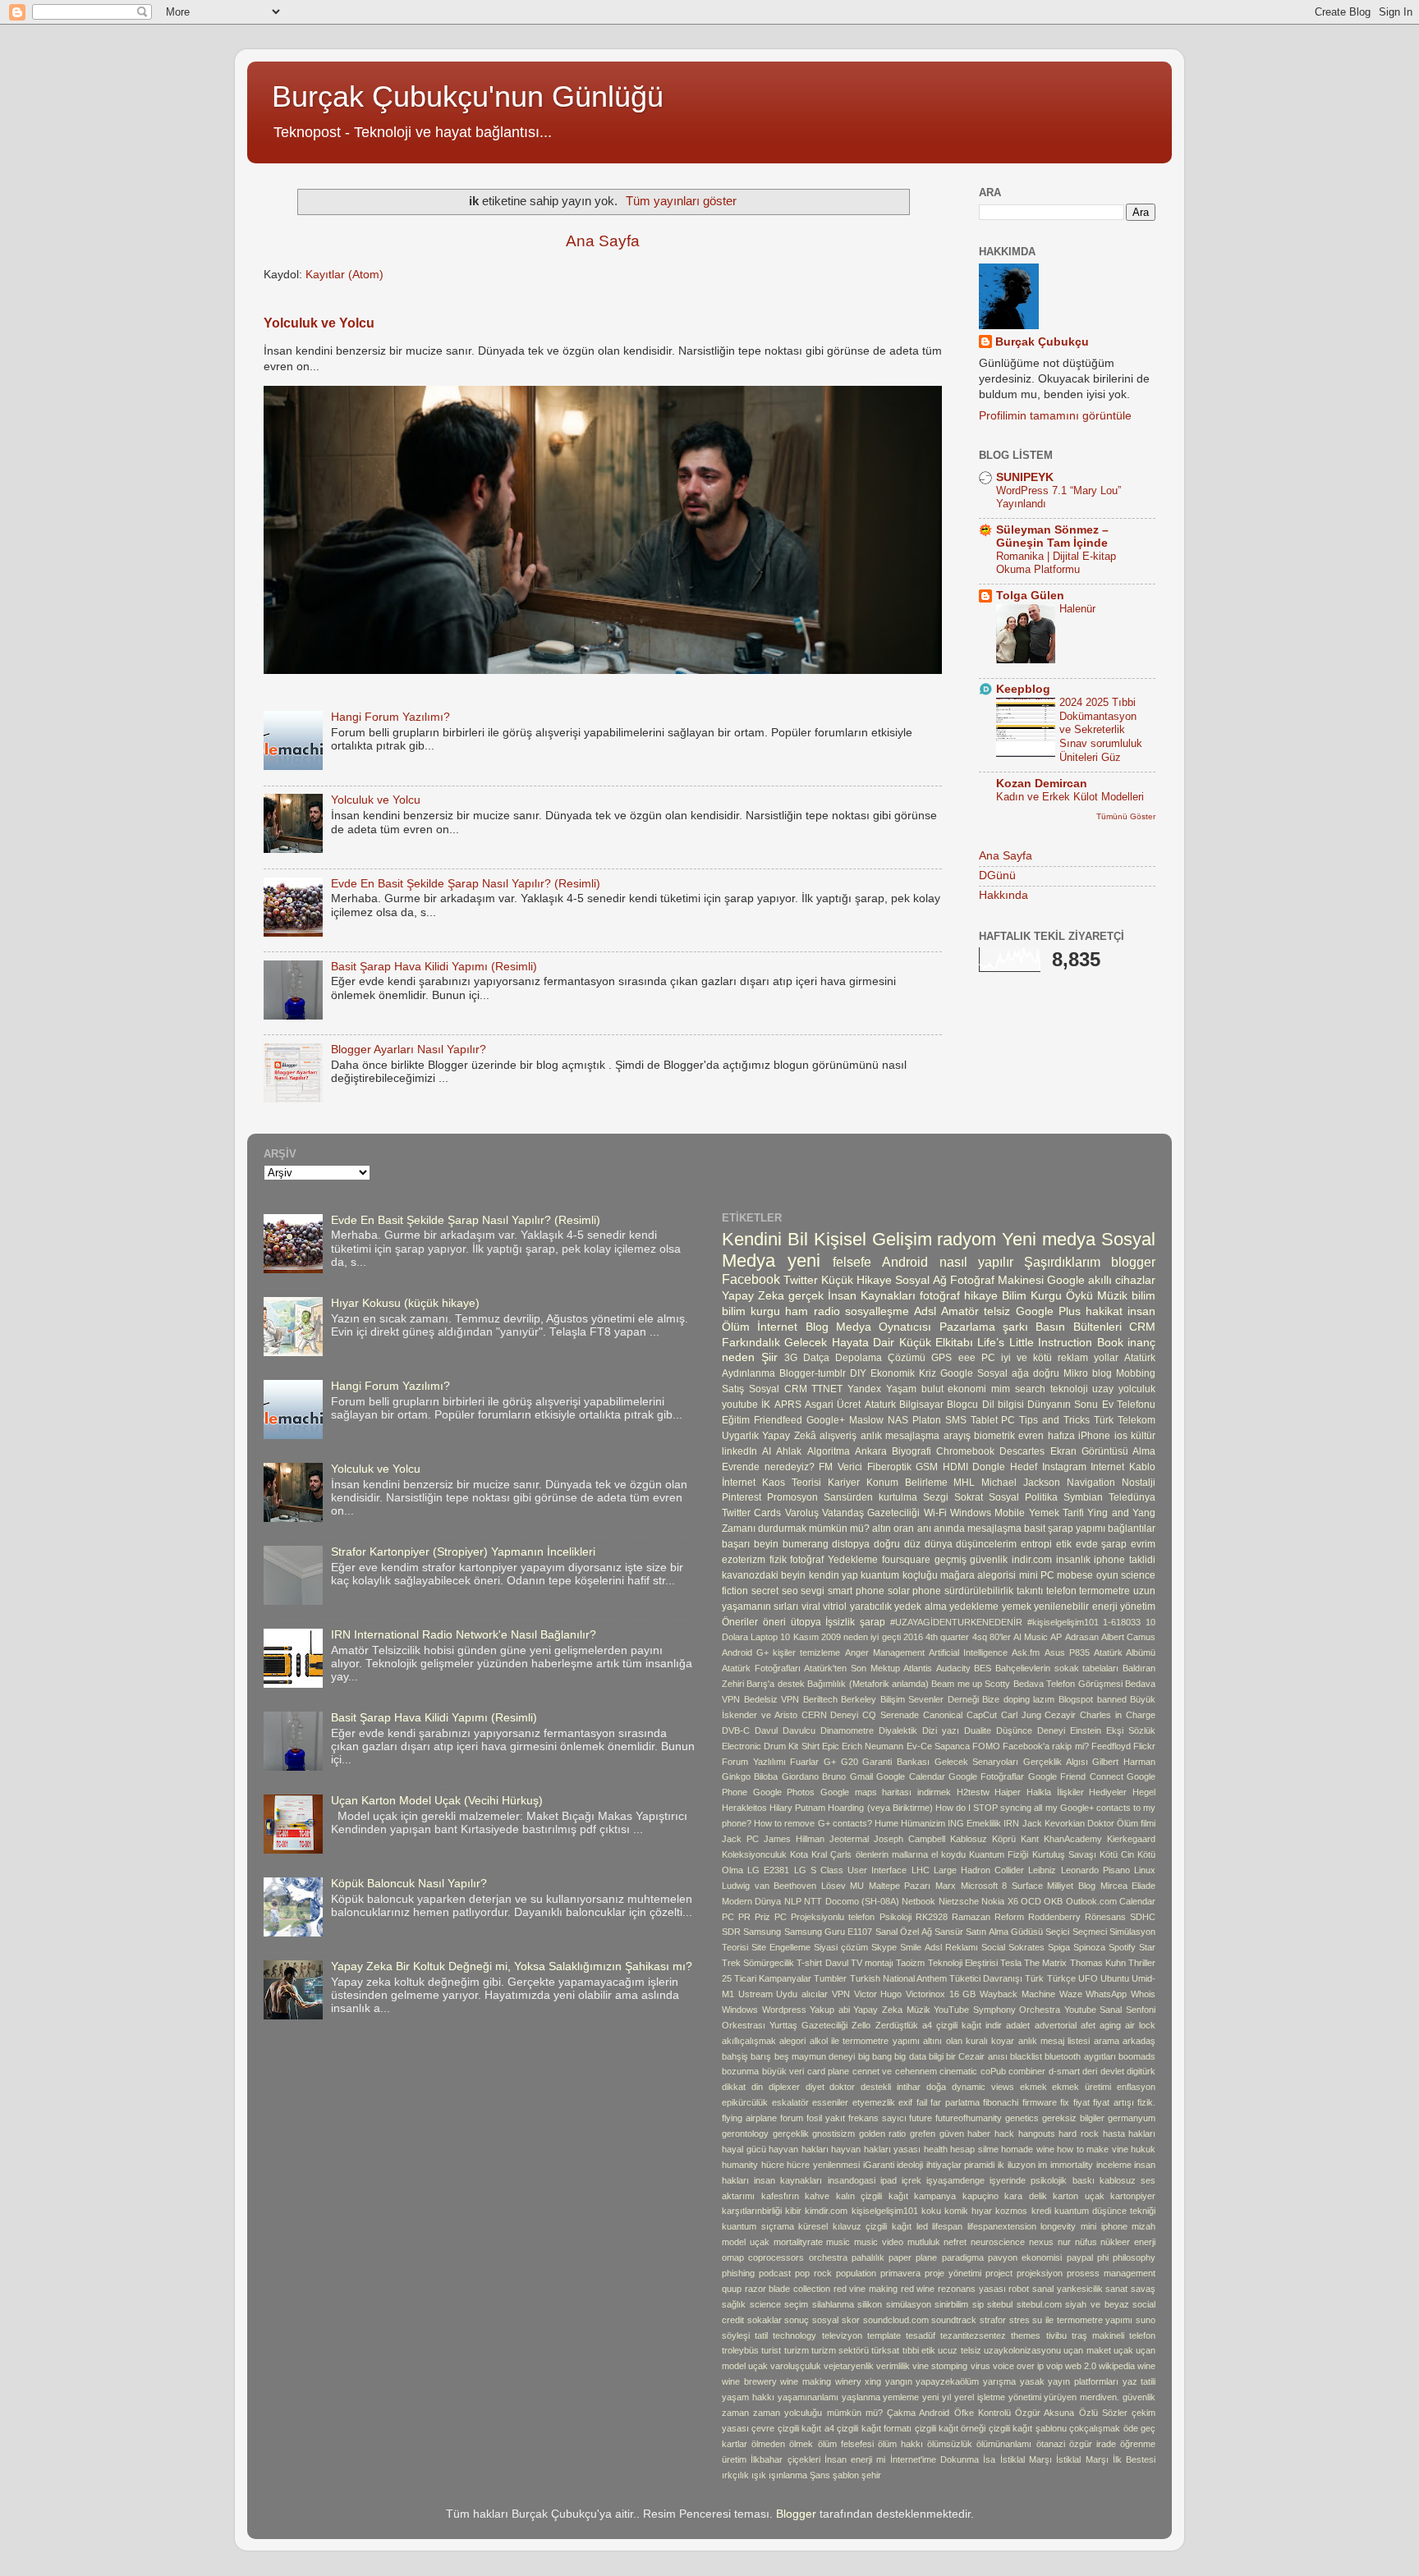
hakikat (1104, 1311)
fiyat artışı (1114, 2102)
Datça (816, 1358)
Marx (946, 1886)
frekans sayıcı (877, 2118)
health (936, 2149)
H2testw (973, 1792)
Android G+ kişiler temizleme (781, 1652)
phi (1103, 2257)
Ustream (755, 1994)
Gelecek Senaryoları (977, 1762)
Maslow (866, 1420)
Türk (1034, 1978)
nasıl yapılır (976, 1262)
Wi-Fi (935, 1513)
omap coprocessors (763, 2257)
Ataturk (880, 1405)
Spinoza (1089, 1947)
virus (980, 2366)
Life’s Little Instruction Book (1050, 1343)
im (1042, 2165)
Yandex (864, 1389)
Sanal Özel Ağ (904, 1932)
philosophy (1134, 2257)
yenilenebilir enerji (1075, 1607)
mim (1001, 1389)
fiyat (1081, 2102)
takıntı (1030, 1591)
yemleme (901, 2397)
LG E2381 (768, 1870)
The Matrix (1045, 1963)
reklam (1073, 1358)
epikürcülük (745, 2102)
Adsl (925, 1311)
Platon (927, 1420)
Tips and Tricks (1054, 1420)
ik (1001, 2165)
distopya (851, 1544)
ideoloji (910, 2165)
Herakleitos (744, 1808)
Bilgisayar (921, 1405)
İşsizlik (840, 1622)
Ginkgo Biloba (750, 1776)
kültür (1143, 1436)
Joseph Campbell (909, 1839)
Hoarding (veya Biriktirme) (880, 1808)
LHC (921, 1870)
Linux (1145, 1870)
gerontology (745, 2134)
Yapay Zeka (753, 1296)
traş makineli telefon (1114, 2335)
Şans (820, 2475)
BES (983, 1668)
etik (1064, 1544)
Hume (886, 1823)
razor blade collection (788, 2289)
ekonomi (967, 1389)
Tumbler (830, 1978)
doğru (887, 1544)
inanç (1141, 1343)
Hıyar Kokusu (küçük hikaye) (405, 1303)
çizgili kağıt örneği (951, 2428)
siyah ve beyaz (1097, 2304)
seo (790, 1591)
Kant (1030, 1839)
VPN (841, 1994)
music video (879, 2242)
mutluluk (924, 2242)
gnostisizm (833, 2134)
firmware (1040, 2102)
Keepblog (1023, 689)
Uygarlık (740, 1436)
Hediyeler (1108, 1792)
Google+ (826, 1420)
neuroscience (998, 2242)
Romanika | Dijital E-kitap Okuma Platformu (1056, 563)
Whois (1143, 1994)
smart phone (856, 1591)
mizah (1143, 2226)
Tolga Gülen (1030, 596)
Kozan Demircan (1042, 784)
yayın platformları (1083, 2381)
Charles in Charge (1118, 1715)
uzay (1103, 1389)
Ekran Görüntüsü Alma (1103, 1451)
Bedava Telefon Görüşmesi (1068, 1684)
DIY (858, 1373)
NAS (898, 1420)
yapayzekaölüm (947, 2381)
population (856, 2273)
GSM (927, 1467)
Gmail (861, 1776)
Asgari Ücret (833, 1405)
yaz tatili (1139, 2381)
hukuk (1143, 2149)
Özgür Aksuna (1045, 2413)
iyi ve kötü (1026, 1358)
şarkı (1015, 1327)
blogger (1133, 1262)
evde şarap (1102, 1544)
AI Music (1031, 1637)
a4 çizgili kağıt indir (962, 2025)
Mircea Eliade (1128, 1886)
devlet (1112, 2071)
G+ (830, 1762)
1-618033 (1122, 1622)
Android (905, 1262)
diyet (815, 2087)
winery (848, 2381)
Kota (799, 1854)
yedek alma (920, 1607)
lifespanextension (1002, 2226)
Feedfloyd (1111, 1746)
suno (1146, 2320)
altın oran (893, 1529)
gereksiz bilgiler (1073, 2118)
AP (1056, 1637)
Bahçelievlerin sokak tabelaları (1057, 1668)
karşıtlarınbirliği (752, 2211)
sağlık (734, 2304)
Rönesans (1105, 1917)
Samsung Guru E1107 (829, 1932)
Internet (1107, 1467)
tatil (761, 2335)
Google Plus (1048, 1311)
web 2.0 (1081, 2366)
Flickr (1144, 1746)
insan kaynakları (788, 2180)
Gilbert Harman (1124, 1762)
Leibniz (1042, 1870)
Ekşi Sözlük (1131, 1730)
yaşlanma (861, 2397)
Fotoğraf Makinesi (997, 1280)
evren (1031, 1436)
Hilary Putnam (797, 1808)
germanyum (1132, 2118)
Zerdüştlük (897, 2025)
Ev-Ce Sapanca (938, 1746)
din (757, 2087)
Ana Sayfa (603, 241)
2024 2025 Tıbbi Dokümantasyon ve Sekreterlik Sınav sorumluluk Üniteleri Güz (1101, 730)
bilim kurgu (751, 1311)
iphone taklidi (1125, 1560)
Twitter (801, 1280)
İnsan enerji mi (855, 2459)
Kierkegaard (1131, 1839)
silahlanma (833, 2304)
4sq (980, 1637)
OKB (1053, 1901)
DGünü (997, 875)
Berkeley (859, 1699)
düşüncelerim (986, 1544)
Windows (740, 2010)
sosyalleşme (877, 1311)
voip (1054, 2366)
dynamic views (983, 2087)
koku (931, 2211)
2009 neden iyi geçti (861, 1637)
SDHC (1143, 1917)
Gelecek (806, 1343)
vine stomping (940, 2366)
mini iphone (1104, 2226)
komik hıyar (968, 2211)
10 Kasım (799, 1637)
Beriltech (820, 1699)
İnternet (777, 1327)
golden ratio (883, 2134)
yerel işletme (980, 2397)
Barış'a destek (775, 1684)
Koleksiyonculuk (754, 1854)
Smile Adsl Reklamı (939, 1947)
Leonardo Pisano (1095, 1870)
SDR (731, 1932)
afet (1088, 2025)
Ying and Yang (1121, 1513)
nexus (1041, 2242)
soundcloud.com (896, 2320)
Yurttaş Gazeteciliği (808, 2025)
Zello (861, 2025)
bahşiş (735, 2056)
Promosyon (792, 1497)
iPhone (1094, 1436)
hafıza (1061, 1436)
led (922, 2226)
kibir (793, 2211)
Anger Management (885, 1652)
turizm (797, 2350)
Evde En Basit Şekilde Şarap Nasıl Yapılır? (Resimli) (466, 884)
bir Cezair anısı (977, 2056)
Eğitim (736, 1420)
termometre (1104, 1591)
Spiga (1059, 1947)
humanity (740, 2165)
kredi (1041, 2211)
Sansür (949, 1932)
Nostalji (1139, 1483)
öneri (774, 1622)
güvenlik (989, 1560)
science (765, 2304)
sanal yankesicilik (1068, 2289)
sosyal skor (836, 2320)
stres (1019, 2320)
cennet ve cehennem (895, 2071)
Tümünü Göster (1126, 816)
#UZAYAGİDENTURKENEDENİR (956, 1622)
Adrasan (1082, 1637)
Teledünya (1132, 1497)
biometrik (994, 1436)
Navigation (1091, 1483)
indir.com (1032, 1560)
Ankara (871, 1451)
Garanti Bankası (896, 1762)
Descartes (1022, 1451)
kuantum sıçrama (758, 2226)
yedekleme (974, 1607)
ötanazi (1051, 2444)
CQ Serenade (891, 1715)
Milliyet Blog (1071, 1886)
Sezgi (936, 1497)
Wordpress (784, 2010)
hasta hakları (1130, 2134)
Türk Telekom (1125, 1420)
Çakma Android (918, 2413)
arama (1107, 2041)
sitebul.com (1039, 2304)
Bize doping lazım (1018, 1699)
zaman (735, 2413)
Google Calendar (910, 1776)
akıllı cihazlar (1122, 1280)
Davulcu (799, 1730)
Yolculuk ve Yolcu (319, 323)
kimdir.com (826, 2211)
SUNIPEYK (1025, 477)
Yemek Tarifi (1056, 1513)
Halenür (1077, 609)
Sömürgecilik (769, 1963)
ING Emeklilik (974, 1823)
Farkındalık (751, 1343)
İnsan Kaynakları (872, 1296)
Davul (766, 1730)
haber (979, 2134)
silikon (870, 2304)
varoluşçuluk (796, 2366)
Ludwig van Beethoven (769, 1886)
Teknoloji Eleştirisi (963, 1963)
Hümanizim (923, 1823)
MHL (964, 1483)
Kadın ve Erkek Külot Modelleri (1070, 797)
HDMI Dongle (974, 1467)
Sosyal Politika (1023, 1497)
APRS (788, 1405)
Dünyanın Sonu (1063, 1405)
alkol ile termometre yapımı (865, 2041)
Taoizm (910, 1963)
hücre (773, 2165)
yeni (804, 1260)
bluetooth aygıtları (1080, 2056)
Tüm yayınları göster (681, 201)
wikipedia (1117, 2366)
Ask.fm (1026, 1652)
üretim (734, 2459)
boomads (1137, 2056)
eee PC (977, 1358)
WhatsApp (1106, 1994)
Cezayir (1060, 1715)
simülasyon (909, 2304)
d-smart (1064, 2071)
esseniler (830, 2102)
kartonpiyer (1133, 2196)
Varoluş (802, 1513)
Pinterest (742, 1497)
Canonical (943, 1715)
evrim (1143, 1544)
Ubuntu (1115, 1978)
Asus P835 (1067, 1652)
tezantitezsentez (973, 2335)
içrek (912, 2180)
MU (857, 1886)
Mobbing (1136, 1373)
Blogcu (962, 1405)
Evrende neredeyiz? (768, 1467)
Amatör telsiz (976, 1311)
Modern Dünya (751, 1901)
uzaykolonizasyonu (1022, 2350)
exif (905, 2102)
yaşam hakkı (748, 2397)
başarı (736, 1544)
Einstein (1086, 1730)
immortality (1072, 2165)
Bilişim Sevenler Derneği (930, 1699)
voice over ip (1018, 2366)
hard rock (1079, 2134)
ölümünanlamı (1004, 2444)
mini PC (1037, 1575)
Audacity (953, 1668)
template (884, 2335)
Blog (817, 1327)
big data (910, 2056)
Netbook (918, 1901)
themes (1026, 2335)
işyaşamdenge (955, 2180)
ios (1121, 1436)
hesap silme (974, 2149)
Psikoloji (895, 1917)
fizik (778, 1560)
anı (924, 1529)
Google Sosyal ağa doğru (1000, 1373)
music (838, 2242)
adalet (1018, 2025)
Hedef (1024, 1467)
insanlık (1073, 1560)
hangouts (1037, 2134)
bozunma (740, 2071)
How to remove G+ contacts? (813, 1823)
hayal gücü (744, 2149)
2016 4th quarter (936, 1637)
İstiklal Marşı (1026, 2459)
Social (993, 1947)
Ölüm (736, 1327)
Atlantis (918, 1668)
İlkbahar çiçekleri (785, 2459)
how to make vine (1093, 2149)
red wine (918, 2289)
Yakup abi (830, 2010)
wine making (806, 2381)
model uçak (746, 2242)
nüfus (1086, 2242)
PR (744, 1917)
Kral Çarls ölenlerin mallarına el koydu (889, 1854)
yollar (1106, 1358)
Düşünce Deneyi (1031, 1730)
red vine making (866, 2289)
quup (732, 2289)
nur (1064, 2242)
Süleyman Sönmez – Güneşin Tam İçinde (1052, 536)
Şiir (769, 1357)
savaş (1143, 2289)
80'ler (1000, 1637)
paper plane (913, 2257)
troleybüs (740, 2350)
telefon (1061, 1591)
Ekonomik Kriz (903, 1373)
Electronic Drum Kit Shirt (771, 1746)
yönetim (1138, 1607)
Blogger (796, 2514)
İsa (989, 2459)
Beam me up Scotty (971, 1684)
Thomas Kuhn (1098, 1963)
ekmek (1033, 2087)
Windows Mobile (987, 1513)
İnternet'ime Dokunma (935, 2459)
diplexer (784, 2087)
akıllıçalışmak (749, 2041)
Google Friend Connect (1076, 1776)
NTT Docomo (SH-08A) (852, 1901)
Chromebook (965, 1451)
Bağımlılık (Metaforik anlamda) (868, 1684)
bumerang (806, 1544)
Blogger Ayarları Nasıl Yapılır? (409, 1050)
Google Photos (784, 1792)
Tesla (1011, 1963)
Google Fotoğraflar (986, 1776)
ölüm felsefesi (846, 2444)
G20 (850, 1762)
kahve (817, 2196)
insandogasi (852, 2180)
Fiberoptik (889, 1467)
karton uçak (1079, 2196)
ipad (889, 2180)
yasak (1032, 2381)
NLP (793, 1901)
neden (738, 1357)
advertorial (1056, 2025)
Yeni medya (1049, 1239)
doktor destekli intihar (875, 2087)
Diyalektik (898, 1730)
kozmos (1011, 2211)
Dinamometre (847, 1730)
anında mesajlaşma (978, 1529)
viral (811, 1607)
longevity (1058, 2226)
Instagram (1064, 1467)
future (921, 2118)
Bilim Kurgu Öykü (1047, 1296)
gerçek (806, 1296)
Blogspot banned (1093, 1699)
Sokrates (1026, 1947)
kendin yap (833, 1575)
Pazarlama (967, 1327)
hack (1004, 2134)
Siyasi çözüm (841, 1947)
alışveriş (838, 1436)
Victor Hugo (878, 1994)
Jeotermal (849, 1839)
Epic (831, 1746)
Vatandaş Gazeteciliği (871, 1513)
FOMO (986, 1746)
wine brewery (749, 2381)
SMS (956, 1420)
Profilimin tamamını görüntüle (1055, 416)
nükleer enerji (1128, 2242)
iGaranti (879, 2165)
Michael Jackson (1021, 1483)
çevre (763, 2428)
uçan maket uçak (1098, 2350)
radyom (967, 1239)
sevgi (813, 1591)
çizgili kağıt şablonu (1028, 2428)
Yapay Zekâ (789, 1436)
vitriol (835, 1607)
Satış (733, 1389)
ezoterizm (744, 1560)
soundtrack (954, 2320)
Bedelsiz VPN (772, 1699)
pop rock (813, 2273)
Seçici (1057, 1932)
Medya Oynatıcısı (884, 1327)
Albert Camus (1128, 1637)
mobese (1075, 1575)
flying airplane (749, 2118)
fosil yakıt (826, 2118)
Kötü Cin (1117, 1854)
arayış (957, 1436)
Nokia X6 (999, 1901)
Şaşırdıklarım (1062, 1262)
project (999, 2273)
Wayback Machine (1017, 1994)
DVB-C (736, 1730)
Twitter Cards (751, 1513)
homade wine (1028, 2149)
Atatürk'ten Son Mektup (852, 1668)
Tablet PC (993, 1420)
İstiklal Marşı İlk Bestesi (1106, 2459)
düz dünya (928, 1544)
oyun (1107, 1575)
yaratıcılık (871, 1607)
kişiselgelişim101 (885, 2211)
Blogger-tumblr (813, 1373)
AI (767, 1451)
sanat (1116, 2289)
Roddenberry (1054, 1917)
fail (922, 2102)
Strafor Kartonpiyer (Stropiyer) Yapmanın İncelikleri (463, 1552)
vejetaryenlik (849, 2366)
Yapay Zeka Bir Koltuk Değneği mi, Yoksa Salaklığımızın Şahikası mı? (512, 1966)
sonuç (797, 2320)
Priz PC (771, 1917)
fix (1065, 2102)
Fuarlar (804, 1762)
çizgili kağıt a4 (806, 2428)
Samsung (762, 1932)
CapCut (982, 1715)
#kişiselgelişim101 (1063, 1622)
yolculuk (1137, 1389)
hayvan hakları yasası (876, 2149)
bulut (932, 1389)
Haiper (1008, 1792)
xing (873, 2381)
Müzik (1112, 1296)
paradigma (963, 2257)
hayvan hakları (799, 2149)
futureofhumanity (969, 2118)
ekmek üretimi (1081, 2087)
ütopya (806, 1622)
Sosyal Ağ (921, 1280)
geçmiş (951, 1560)
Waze (1071, 1994)
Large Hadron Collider (979, 1870)
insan (1141, 1311)
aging (1110, 2025)
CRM (1142, 1327)
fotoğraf (940, 1296)
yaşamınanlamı (808, 2397)
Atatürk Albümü (1125, 1652)
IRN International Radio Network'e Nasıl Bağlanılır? (464, 1635)
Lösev (833, 1886)
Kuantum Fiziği (999, 1854)
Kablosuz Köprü (983, 1839)
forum (792, 2118)
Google (1066, 1280)
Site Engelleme (781, 1947)
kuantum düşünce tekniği (1105, 2211)
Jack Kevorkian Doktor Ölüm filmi (1089, 1823)
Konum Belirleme (907, 1483)
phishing (738, 2273)
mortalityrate (798, 2242)
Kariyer (844, 1483)
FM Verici (840, 1467)
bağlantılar (1132, 1529)
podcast (775, 2273)
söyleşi (736, 2335)
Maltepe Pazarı (900, 1886)
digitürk (1141, 2071)
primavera (900, 2273)
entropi (1036, 1544)
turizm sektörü (840, 2350)
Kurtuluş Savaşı (1064, 1854)
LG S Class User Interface (851, 1870)
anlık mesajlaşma (900, 1436)
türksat (885, 2350)
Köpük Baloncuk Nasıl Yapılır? (409, 1884)
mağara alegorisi (978, 1575)
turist (771, 2350)
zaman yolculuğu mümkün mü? (818, 2413)
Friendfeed (778, 1420)
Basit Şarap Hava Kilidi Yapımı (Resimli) (434, 967)
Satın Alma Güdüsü (1004, 1932)
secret (765, 1591)
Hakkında (1003, 895)
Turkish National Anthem (898, 1978)
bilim (1143, 1296)
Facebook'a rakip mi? (1045, 1746)
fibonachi (1001, 2102)
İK (766, 1405)
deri (1090, 2071)
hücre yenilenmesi (823, 2165)
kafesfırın (780, 2196)
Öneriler (740, 1622)
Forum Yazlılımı (754, 1762)
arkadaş (1139, 2041)
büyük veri (783, 2071)
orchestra (828, 2257)
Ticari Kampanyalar (773, 1978)
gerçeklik (791, 2134)
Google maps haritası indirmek (886, 1792)
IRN (1011, 1823)
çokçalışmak (1095, 2428)
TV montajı (872, 1963)
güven (952, 2134)
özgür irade (1093, 2444)
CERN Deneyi (830, 1715)
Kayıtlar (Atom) (344, 275)
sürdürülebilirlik (979, 1591)
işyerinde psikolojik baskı (1042, 2180)
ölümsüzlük (950, 2444)
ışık (759, 2475)
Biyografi (912, 1451)
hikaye (981, 1296)
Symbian (1083, 1497)
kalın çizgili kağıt (872, 2196)
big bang (875, 2056)
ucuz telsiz (959, 2350)
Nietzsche (959, 1901)
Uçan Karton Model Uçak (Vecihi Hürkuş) (437, 1801)
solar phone (915, 1591)
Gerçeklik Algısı (1056, 1762)
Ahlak (789, 1451)
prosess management (1111, 2273)
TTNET (827, 1389)
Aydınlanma (749, 1373)
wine (1146, 2366)
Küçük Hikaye (856, 1280)
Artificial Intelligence (968, 1652)
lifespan (947, 2226)
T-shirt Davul (822, 1963)
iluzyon (1022, 2165)
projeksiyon (1040, 2273)
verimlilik (893, 2366)
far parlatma (955, 2102)
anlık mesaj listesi (1054, 2041)
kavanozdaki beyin (764, 1575)
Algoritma (829, 1451)
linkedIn (739, 1451)
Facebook (751, 1279)
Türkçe (1061, 1978)
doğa (936, 2087)
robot (1019, 2289)
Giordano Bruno (814, 1776)
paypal (1080, 2257)
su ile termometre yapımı (1082, 2320)
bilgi (936, 2056)
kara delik (1026, 2196)
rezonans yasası (972, 2289)
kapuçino (980, 2196)
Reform (1009, 1917)
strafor (993, 2320)
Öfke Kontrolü (983, 2413)
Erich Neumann (873, 1746)
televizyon (842, 2335)
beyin (766, 1544)
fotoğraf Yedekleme (834, 1560)
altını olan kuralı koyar (969, 2041)
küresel (813, 2226)
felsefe (852, 1262)
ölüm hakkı (900, 2444)
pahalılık (868, 2257)
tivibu (1056, 2335)
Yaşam (901, 1389)
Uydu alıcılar (802, 1994)
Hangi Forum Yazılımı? (390, 717)
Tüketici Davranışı (986, 1978)
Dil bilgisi (1003, 1405)
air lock (1140, 2025)
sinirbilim (951, 2304)
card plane (829, 2071)
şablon (846, 2475)
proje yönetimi (953, 2273)
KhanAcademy (1073, 1839)
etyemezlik (874, 2102)
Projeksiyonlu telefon (833, 1917)
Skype (884, 1947)
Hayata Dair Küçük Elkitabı (902, 1343)
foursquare (906, 1560)
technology (794, 2335)
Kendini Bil (765, 1239)
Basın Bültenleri (1078, 1327)
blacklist (1026, 2056)
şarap (873, 1622)
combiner (1027, 2071)
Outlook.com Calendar (1111, 1901)
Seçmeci (1090, 1932)
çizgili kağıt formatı (874, 2428)
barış (761, 2056)
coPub (993, 2071)
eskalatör (790, 2102)
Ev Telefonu (1129, 1405)
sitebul (1000, 2304)
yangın (899, 2381)
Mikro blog (1088, 1373)
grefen (923, 2134)
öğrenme (1138, 2444)
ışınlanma (788, 2475)
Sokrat (969, 1497)
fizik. (1146, 2102)
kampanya (935, 2196)
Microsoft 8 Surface (1002, 1886)
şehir (871, 2475)
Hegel (1144, 1792)
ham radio (812, 1311)
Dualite (978, 1730)
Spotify (1122, 1947)
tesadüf (921, 2335)
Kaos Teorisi (792, 1483)
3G (791, 1358)
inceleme (1114, 2165)
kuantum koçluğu (899, 1575)
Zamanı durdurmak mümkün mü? (796, 1529)
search (1030, 1389)
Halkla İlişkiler (1055, 1792)
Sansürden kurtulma (870, 1497)
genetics (1022, 2118)
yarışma (999, 2381)
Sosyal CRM (778, 1389)
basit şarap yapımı (1065, 1529)
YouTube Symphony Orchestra (997, 2010)
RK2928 (932, 1917)
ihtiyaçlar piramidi (961, 2165)
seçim (796, 2304)
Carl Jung (1021, 1715)
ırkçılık (735, 2475)
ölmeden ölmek (782, 2444)
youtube (740, 1405)
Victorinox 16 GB (941, 1994)
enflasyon (1136, 2087)
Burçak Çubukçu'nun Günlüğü (468, 96)
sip (978, 2304)
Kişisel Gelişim (873, 1239)
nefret (955, 2242)
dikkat (734, 2087)
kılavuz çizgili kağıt (872, 2226)
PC (728, 1917)
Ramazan (971, 1917)
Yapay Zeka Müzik (891, 2010)
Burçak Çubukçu (1042, 342)
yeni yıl (937, 2397)
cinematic (958, 2071)
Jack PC (740, 1839)
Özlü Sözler (1103, 2413)
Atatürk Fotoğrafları (761, 1668)
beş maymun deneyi (815, 2056)
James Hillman (794, 1839)
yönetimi (1025, 2397)
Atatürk (1140, 1358)
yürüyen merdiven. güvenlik (1100, 2397)
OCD (1031, 1901)
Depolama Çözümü (880, 1358)
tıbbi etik (919, 2350)
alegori (792, 2041)
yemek (1017, 1607)
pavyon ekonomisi (1025, 2257)
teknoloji (1069, 1389)
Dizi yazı (941, 1730)
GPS (941, 1358)
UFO (1088, 1978)
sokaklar (765, 2320)
